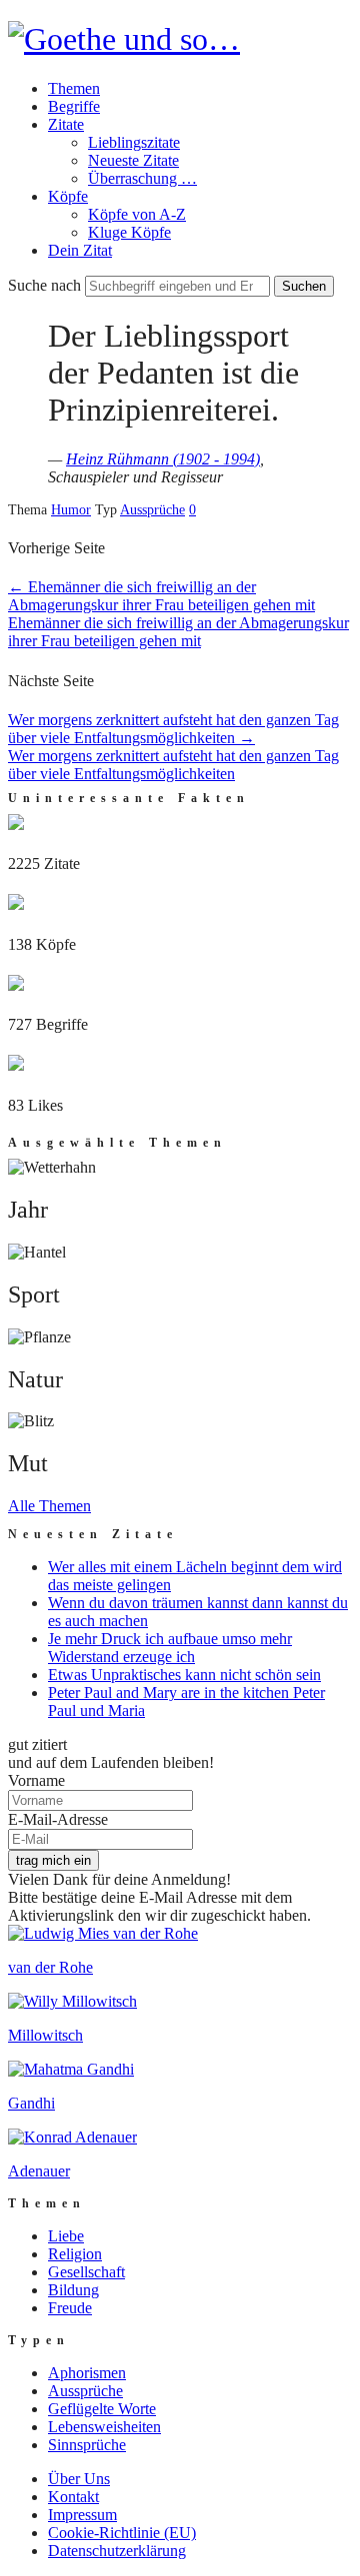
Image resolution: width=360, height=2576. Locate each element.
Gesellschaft (86, 2272)
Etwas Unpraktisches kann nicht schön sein (184, 1675)
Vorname (36, 1780)
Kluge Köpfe (129, 232)
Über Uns (79, 2479)
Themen (74, 88)
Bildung (73, 2290)
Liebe (66, 2236)
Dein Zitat (80, 250)
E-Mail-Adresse (58, 1819)
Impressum (82, 2515)
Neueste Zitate (133, 160)
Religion (75, 2254)
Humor (71, 510)
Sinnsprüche (87, 2445)
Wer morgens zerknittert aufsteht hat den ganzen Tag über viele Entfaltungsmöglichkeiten (173, 729)
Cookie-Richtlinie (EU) (122, 2533)
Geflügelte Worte (102, 2409)
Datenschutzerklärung (117, 2551)
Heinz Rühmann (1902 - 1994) (163, 459)
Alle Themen (49, 1506)
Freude (70, 2308)
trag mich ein (53, 1860)
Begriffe (74, 106)
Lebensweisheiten (104, 2427)
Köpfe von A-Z (137, 214)
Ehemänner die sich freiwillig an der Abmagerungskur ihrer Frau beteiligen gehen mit (161, 596)
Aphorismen (87, 2373)
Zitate (66, 124)
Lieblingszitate (134, 142)
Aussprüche (152, 510)
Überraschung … (142, 178)
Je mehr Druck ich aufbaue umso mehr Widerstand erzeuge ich (170, 1648)
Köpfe (68, 196)
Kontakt (73, 2497)
